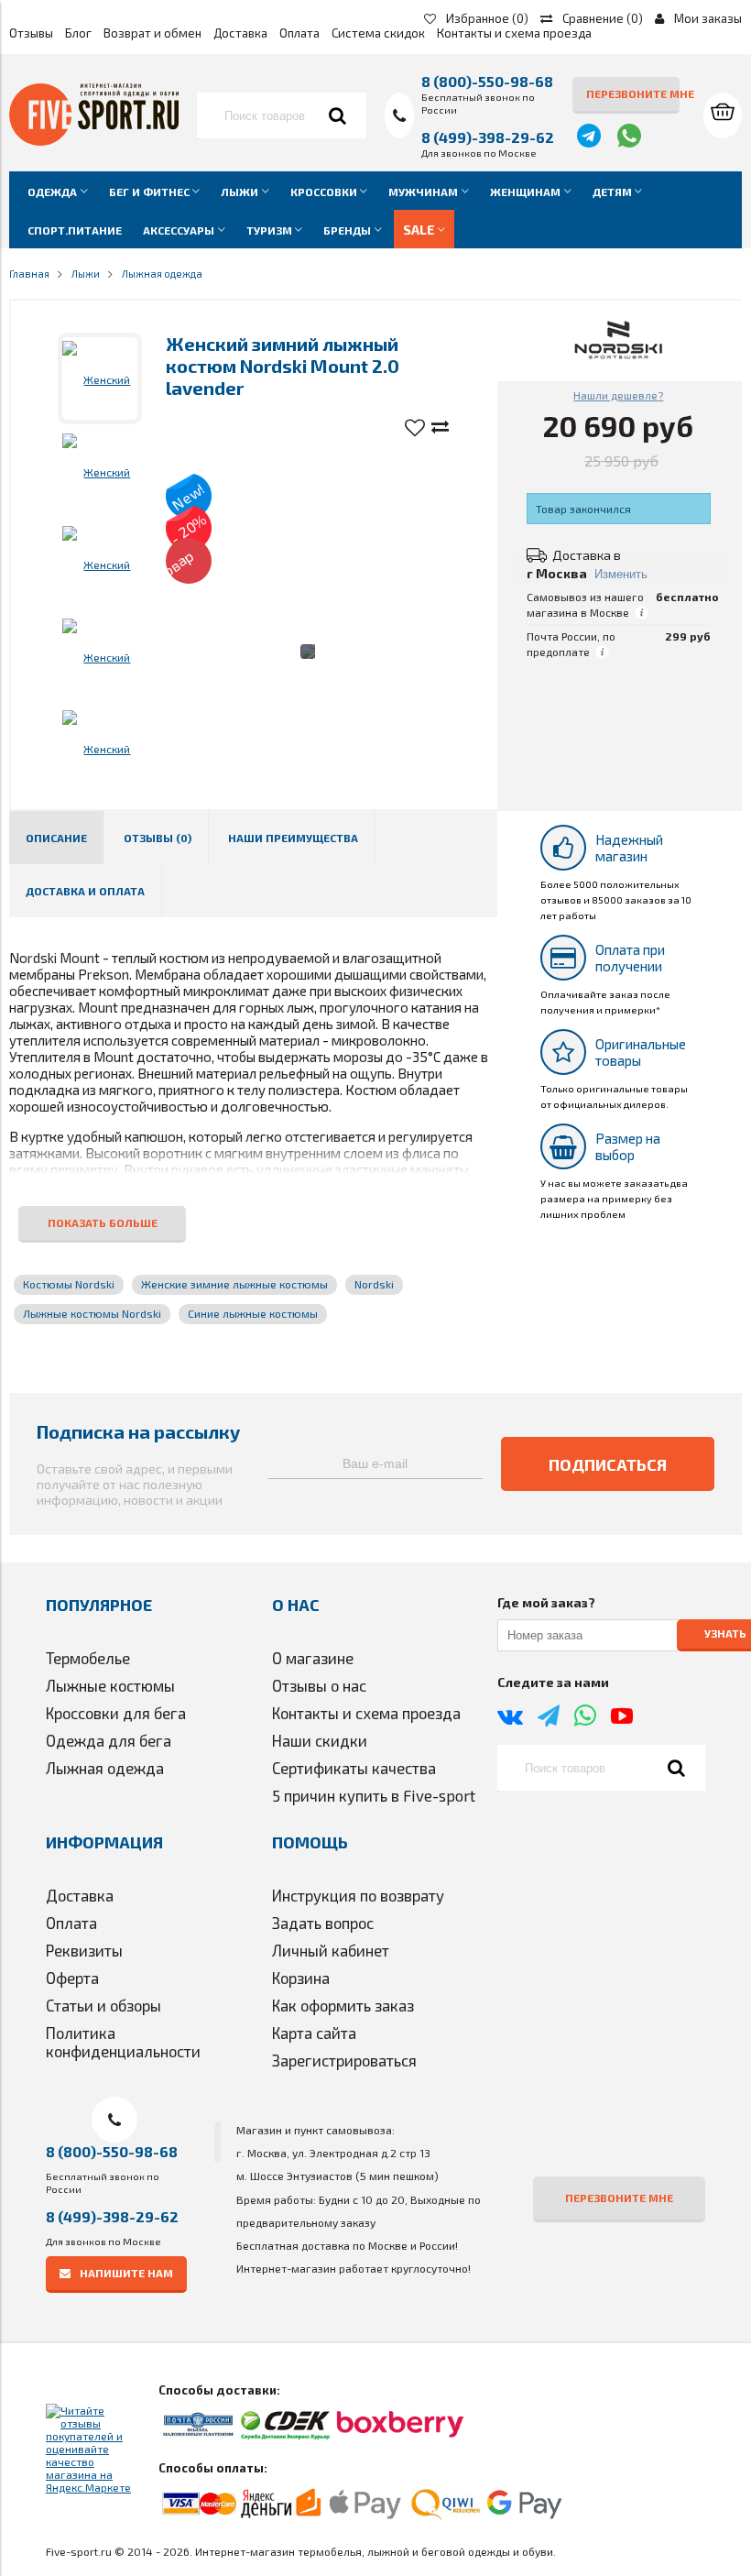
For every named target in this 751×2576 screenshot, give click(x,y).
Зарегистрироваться (344, 2060)
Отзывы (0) (158, 838)
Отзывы (31, 33)
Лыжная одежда (105, 1768)
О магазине (313, 1658)
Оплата (299, 33)
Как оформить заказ (343, 2005)
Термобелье (88, 1658)
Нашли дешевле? (618, 395)
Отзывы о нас (319, 1685)
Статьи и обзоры (103, 2005)
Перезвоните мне (633, 93)
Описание (56, 838)
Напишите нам (126, 2273)
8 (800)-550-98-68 (487, 81)
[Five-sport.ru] (94, 141)
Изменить (621, 574)
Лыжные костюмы (110, 1685)
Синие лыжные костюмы (253, 1313)
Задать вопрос (323, 1923)
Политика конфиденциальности (123, 2042)
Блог (78, 33)
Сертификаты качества (354, 1768)
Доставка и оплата (85, 891)
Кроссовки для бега (116, 1713)
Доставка (240, 33)
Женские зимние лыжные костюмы (234, 1284)
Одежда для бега (109, 1740)
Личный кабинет (331, 1950)
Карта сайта (314, 2033)
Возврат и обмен (152, 33)
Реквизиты (84, 1950)
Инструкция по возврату (358, 1895)
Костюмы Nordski (69, 1284)
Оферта (72, 1978)
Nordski (374, 1284)
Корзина (301, 1978)
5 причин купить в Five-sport (374, 1795)
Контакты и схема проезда (514, 33)
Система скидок (378, 33)
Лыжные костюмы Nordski (92, 1313)
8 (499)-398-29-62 (488, 137)
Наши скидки (320, 1740)
